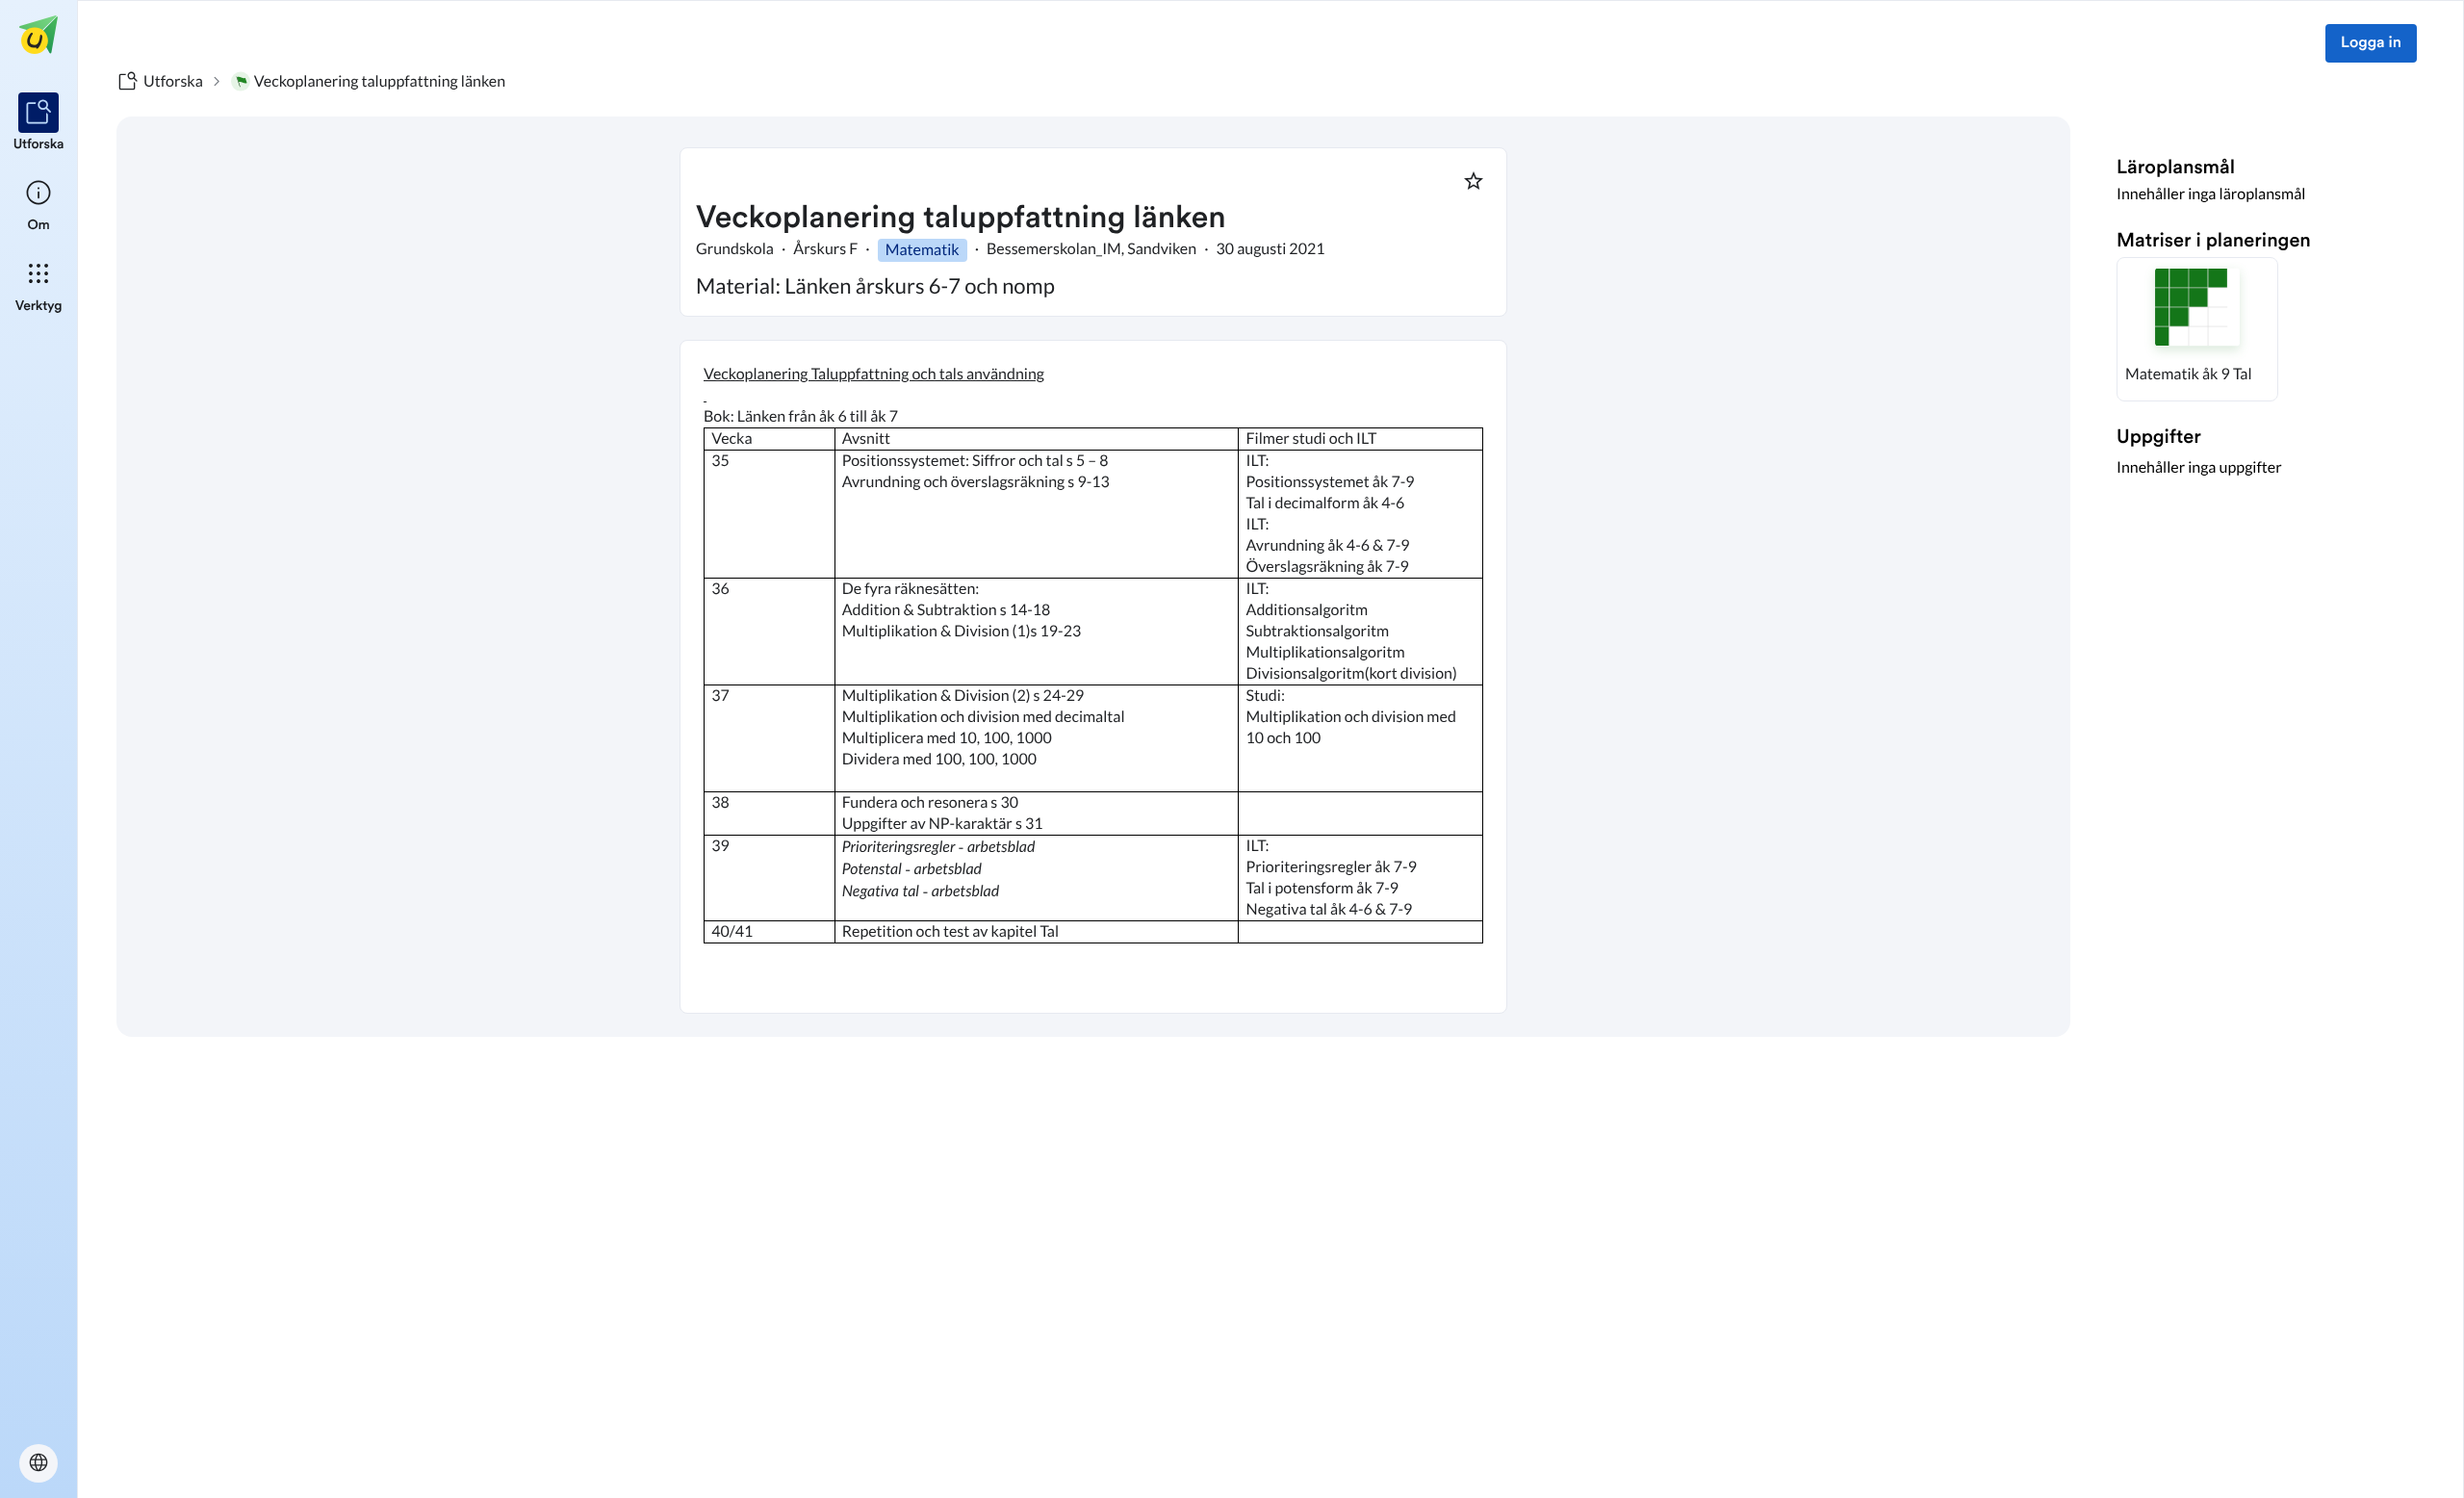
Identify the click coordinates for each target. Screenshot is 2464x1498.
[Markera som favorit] (1474, 181)
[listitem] (39, 123)
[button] (2197, 329)
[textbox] (1093, 677)
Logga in (2371, 43)
